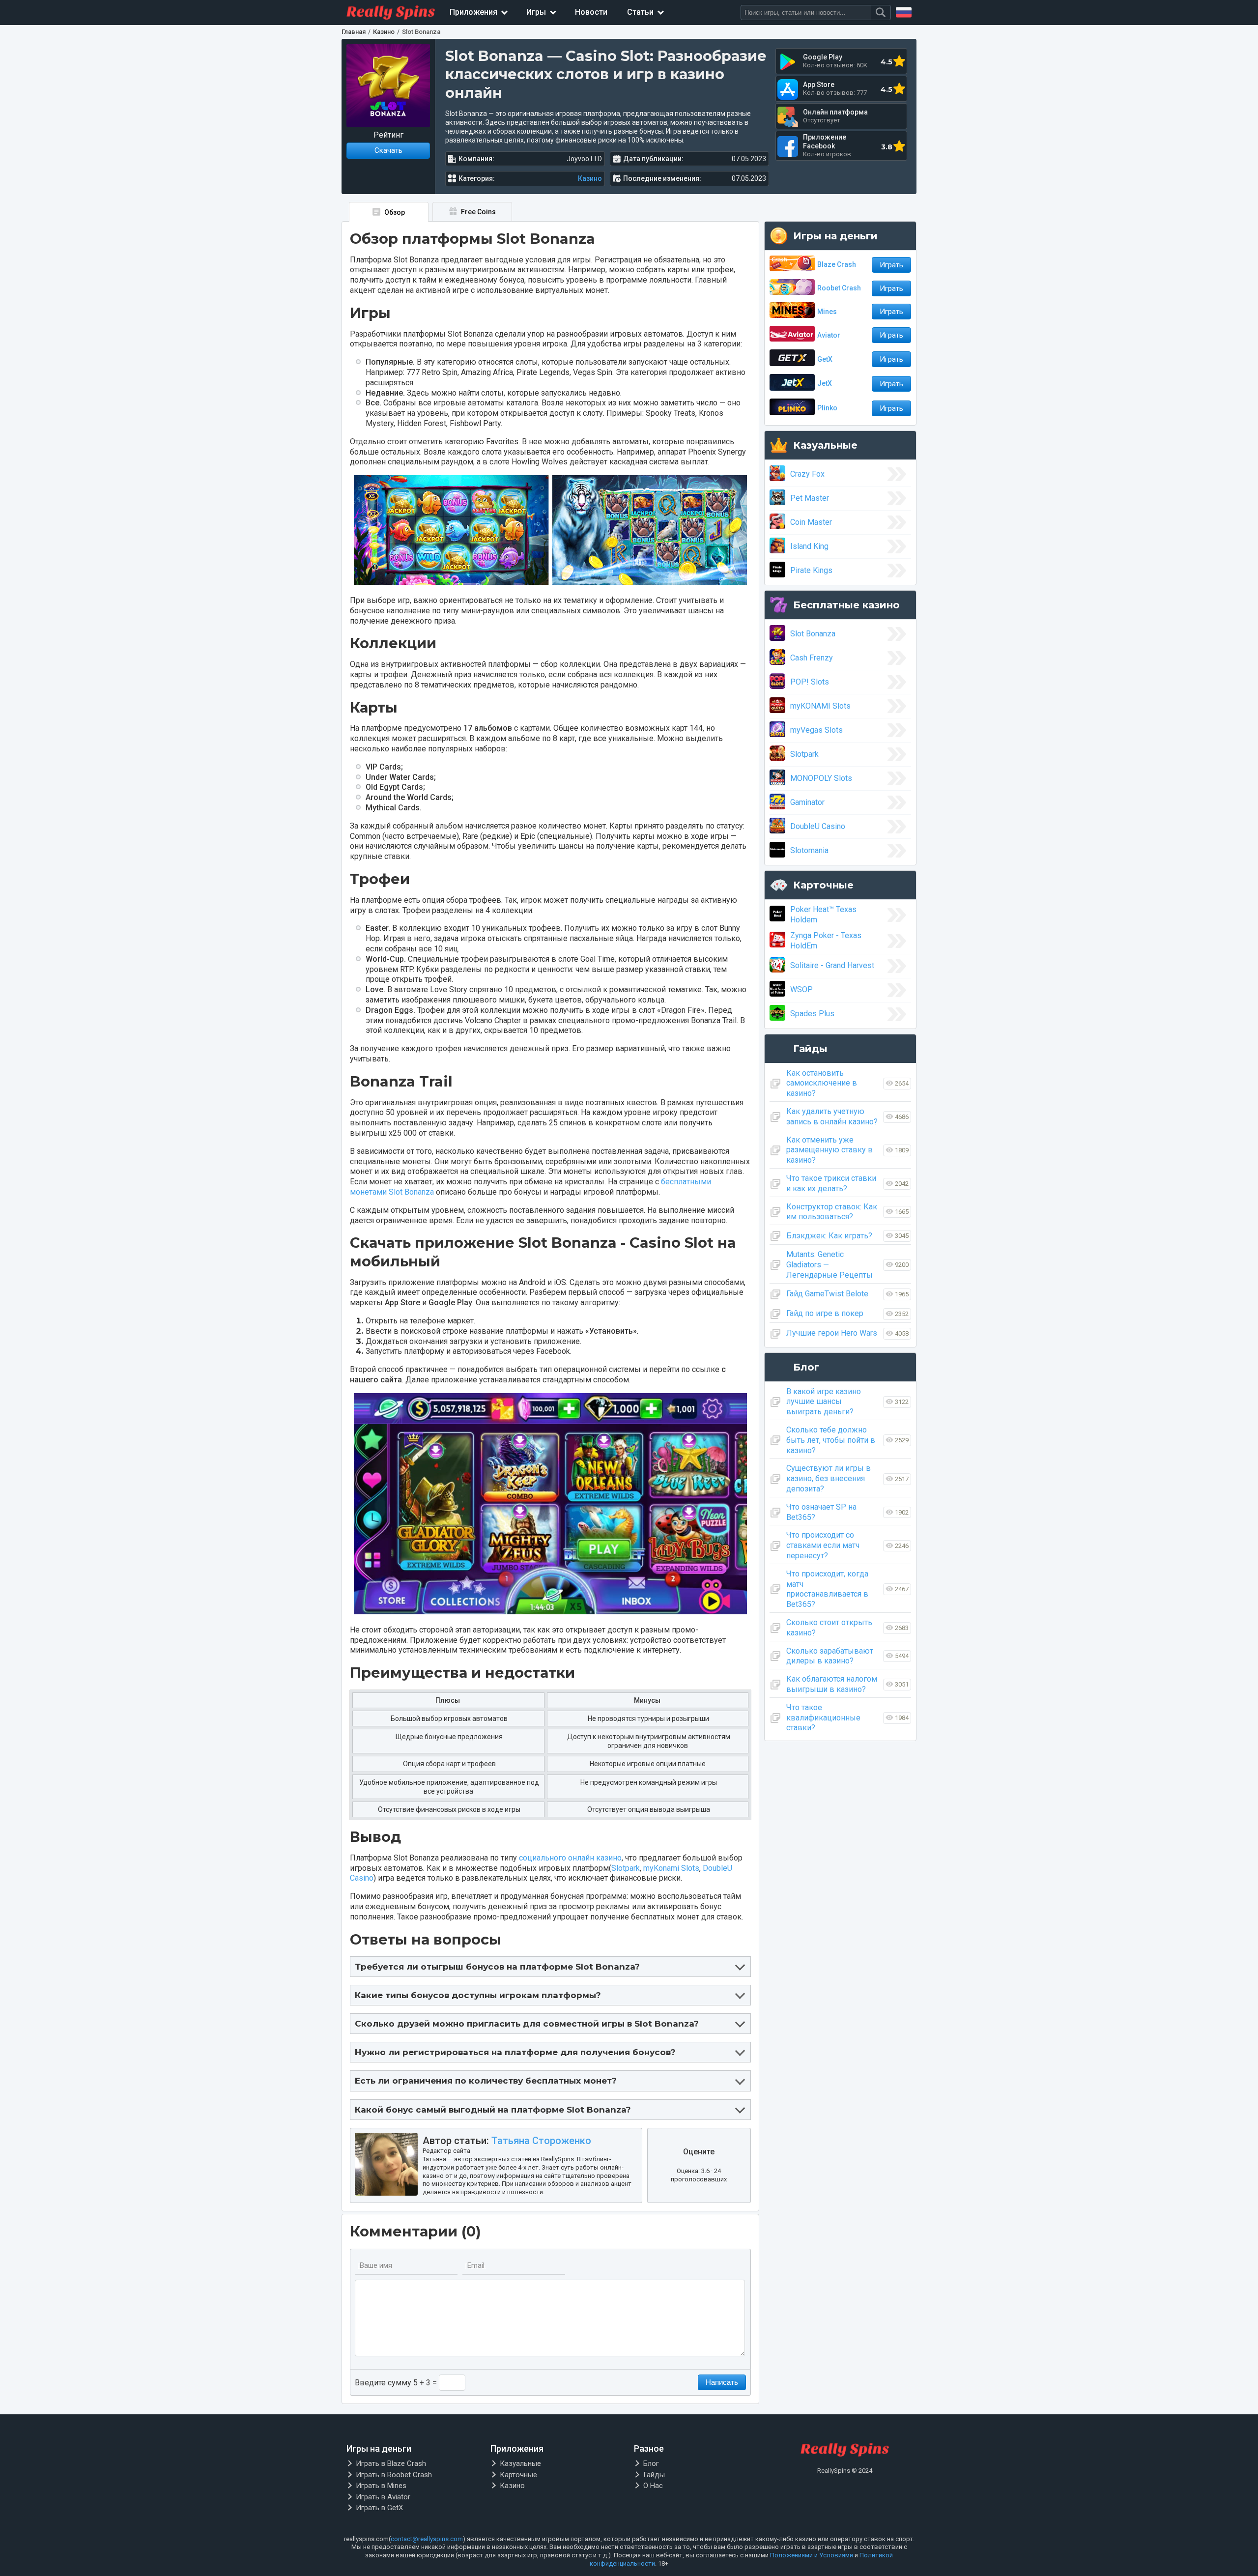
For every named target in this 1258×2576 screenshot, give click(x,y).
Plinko (827, 408)
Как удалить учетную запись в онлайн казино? (832, 1116)
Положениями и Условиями (812, 2555)
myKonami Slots (671, 1868)
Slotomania (809, 850)
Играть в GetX (379, 2508)
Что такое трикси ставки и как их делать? (831, 1183)
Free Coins (478, 212)
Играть (891, 265)
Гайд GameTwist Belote (827, 1294)
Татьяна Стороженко (541, 2141)
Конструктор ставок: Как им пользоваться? (832, 1212)
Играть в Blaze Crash (391, 2463)
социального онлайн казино (570, 1858)
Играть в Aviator (383, 2497)
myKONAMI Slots (820, 706)
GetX (825, 359)
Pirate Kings (811, 570)
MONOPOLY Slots (821, 778)
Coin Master (811, 522)
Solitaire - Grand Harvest (832, 965)
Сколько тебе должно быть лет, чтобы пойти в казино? (831, 1440)
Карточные (518, 2475)
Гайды (654, 2475)
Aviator (829, 335)
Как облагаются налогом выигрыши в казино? (832, 1684)
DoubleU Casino (818, 826)
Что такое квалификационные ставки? (823, 1718)
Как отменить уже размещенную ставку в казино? (829, 1150)
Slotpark (626, 1868)
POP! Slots (810, 682)
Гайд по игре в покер (825, 1313)
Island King (809, 546)
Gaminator (807, 802)
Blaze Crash (837, 264)
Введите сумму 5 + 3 (393, 2383)
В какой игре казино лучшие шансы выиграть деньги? (824, 1402)
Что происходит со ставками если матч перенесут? (823, 1545)
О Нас (653, 2486)
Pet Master (810, 498)
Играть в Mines (381, 2486)
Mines (827, 312)
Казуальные (520, 2463)
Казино (590, 178)
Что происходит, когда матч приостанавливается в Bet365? (827, 1589)
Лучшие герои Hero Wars (832, 1333)
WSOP (801, 989)
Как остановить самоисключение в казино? (822, 1083)
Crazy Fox (807, 474)
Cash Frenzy (812, 658)
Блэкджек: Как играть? (829, 1236)
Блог (651, 2463)
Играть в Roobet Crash (394, 2475)
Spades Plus (812, 1014)
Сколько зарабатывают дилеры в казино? (830, 1656)
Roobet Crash (839, 288)
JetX (825, 383)
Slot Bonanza (813, 634)
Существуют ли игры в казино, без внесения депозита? (829, 1478)
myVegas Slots (816, 730)
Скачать (388, 150)
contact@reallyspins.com (427, 2539)
